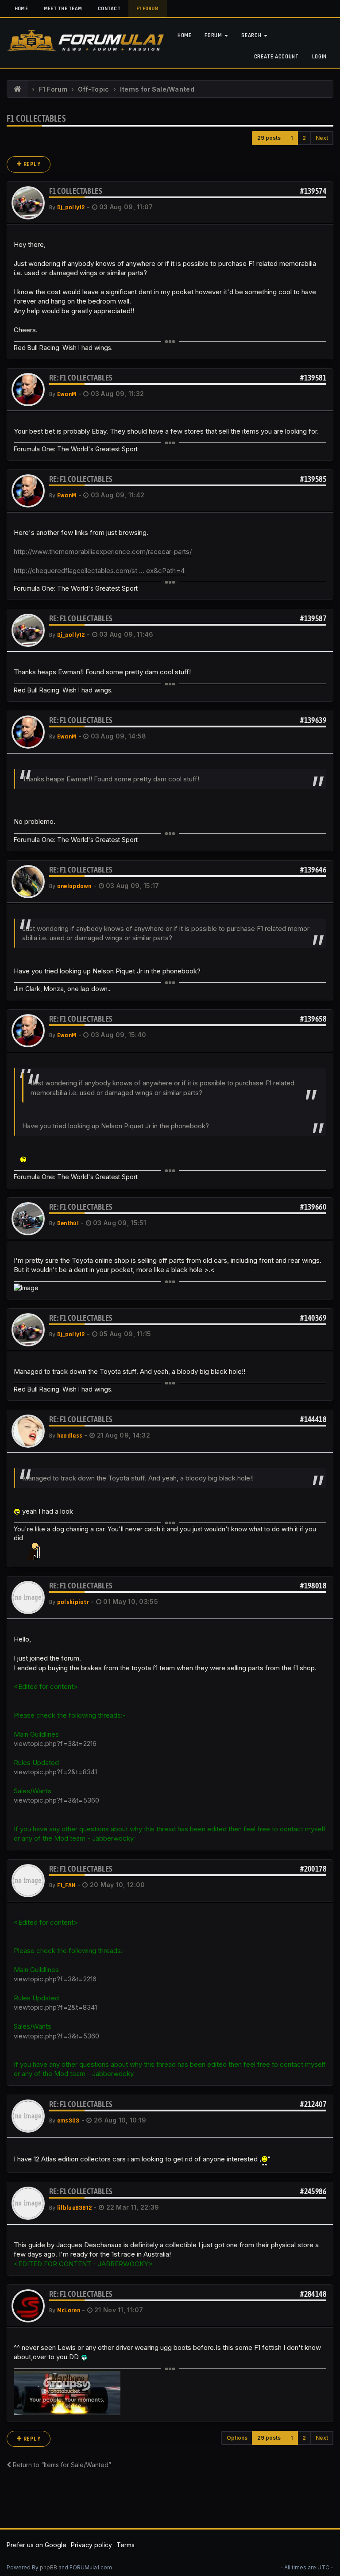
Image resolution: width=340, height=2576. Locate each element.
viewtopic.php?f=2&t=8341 (55, 1772)
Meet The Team (63, 9)
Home (21, 9)
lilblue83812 (74, 2208)
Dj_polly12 (71, 208)
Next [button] (322, 138)
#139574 (313, 191)
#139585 (313, 479)
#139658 (313, 1019)
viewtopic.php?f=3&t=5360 (56, 1800)
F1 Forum (148, 9)
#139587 (313, 618)
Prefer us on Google (37, 2545)
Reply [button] (31, 164)
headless (70, 1436)
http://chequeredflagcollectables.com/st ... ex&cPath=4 (99, 571)
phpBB (48, 2567)
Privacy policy (91, 2545)
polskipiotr (73, 1602)
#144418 (313, 1419)
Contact (109, 9)
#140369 (313, 1318)
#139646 (313, 870)
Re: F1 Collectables (81, 378)
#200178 (313, 1869)
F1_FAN (66, 1885)
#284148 (313, 2294)
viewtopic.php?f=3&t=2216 (55, 1744)
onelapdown (74, 886)
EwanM (67, 394)
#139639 (313, 720)
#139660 (313, 1207)
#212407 (313, 2104)
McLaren (69, 2311)
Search (252, 35)
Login (319, 57)
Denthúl (68, 1223)
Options (237, 2438)
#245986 (313, 2191)
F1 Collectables (36, 118)
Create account (276, 57)
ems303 (68, 2121)
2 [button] (304, 138)
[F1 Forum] (17, 89)
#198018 (313, 1586)
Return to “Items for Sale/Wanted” (61, 2465)
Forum (214, 35)
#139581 (313, 378)
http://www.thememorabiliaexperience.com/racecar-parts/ (103, 552)
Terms (126, 2545)
